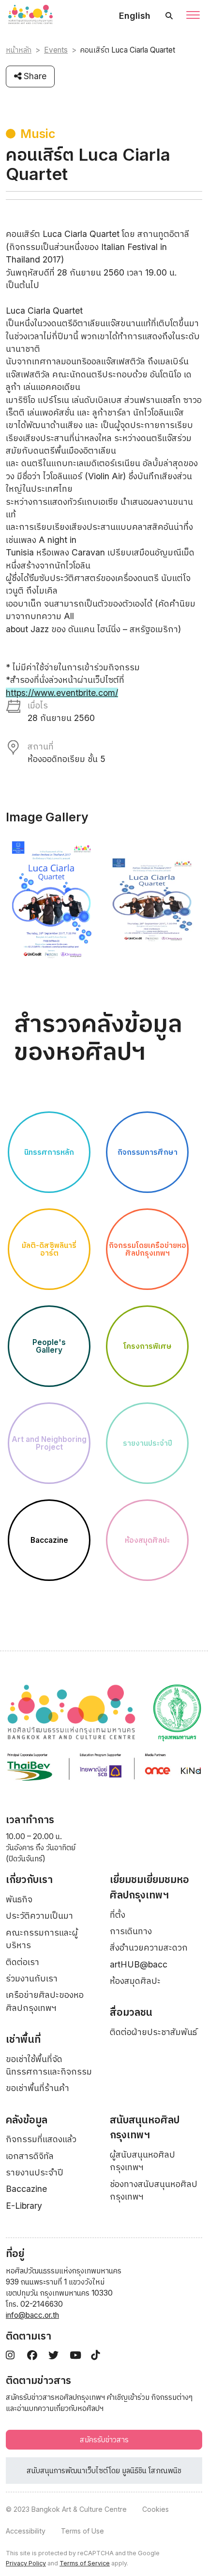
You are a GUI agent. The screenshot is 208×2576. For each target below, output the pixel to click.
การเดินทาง (131, 1931)
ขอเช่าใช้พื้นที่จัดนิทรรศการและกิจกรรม (49, 2065)
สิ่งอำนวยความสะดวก (149, 1947)
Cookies (156, 2509)
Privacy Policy (26, 2563)
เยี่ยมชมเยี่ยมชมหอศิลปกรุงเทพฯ (149, 1887)
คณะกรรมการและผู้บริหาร (42, 1939)
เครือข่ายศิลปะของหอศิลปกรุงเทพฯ (45, 2001)
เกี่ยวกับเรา (29, 1879)
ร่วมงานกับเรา (32, 1978)
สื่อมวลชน (131, 2012)
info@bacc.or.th (32, 2315)
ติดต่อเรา (22, 1962)
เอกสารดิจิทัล (30, 2156)
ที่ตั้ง (118, 1915)
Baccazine (26, 2189)
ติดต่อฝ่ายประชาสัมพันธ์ (153, 2032)
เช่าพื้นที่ (23, 2039)
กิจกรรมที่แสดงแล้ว (41, 2139)
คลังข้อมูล (27, 2120)
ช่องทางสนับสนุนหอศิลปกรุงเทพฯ (154, 2190)
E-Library (24, 2206)
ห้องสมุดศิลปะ (135, 1981)
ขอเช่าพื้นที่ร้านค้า (37, 2088)
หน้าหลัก (19, 50)
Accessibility (26, 2531)
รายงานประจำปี (35, 2172)
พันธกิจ (19, 1899)
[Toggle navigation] (193, 16)
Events (56, 50)
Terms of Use (82, 2531)
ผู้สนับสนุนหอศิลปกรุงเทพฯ (142, 2161)
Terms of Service (85, 2563)
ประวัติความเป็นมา (39, 1916)
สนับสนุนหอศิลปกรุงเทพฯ (145, 2127)
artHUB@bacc (139, 1964)
